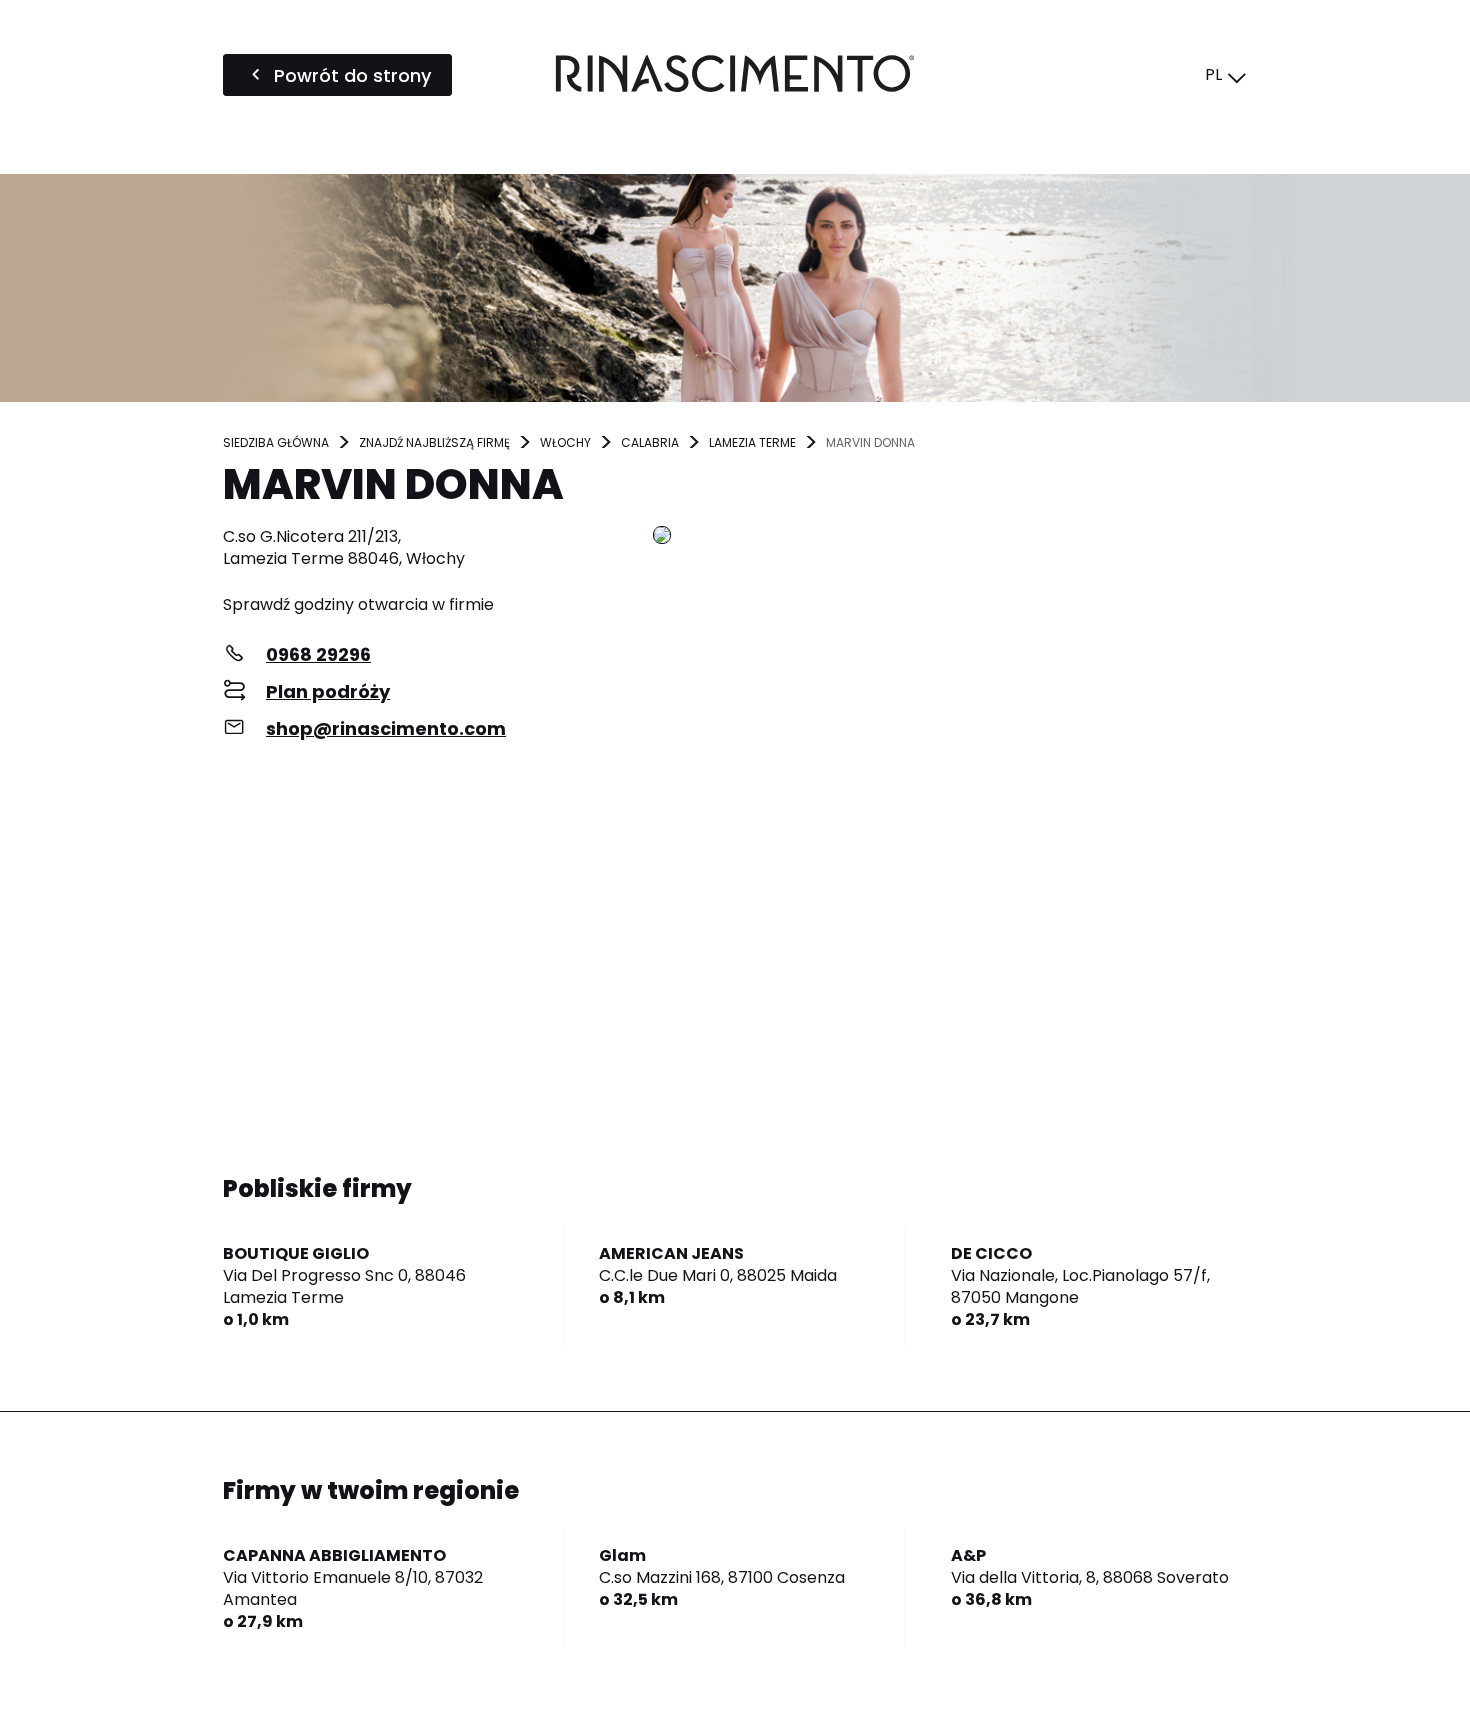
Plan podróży (328, 691)
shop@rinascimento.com (386, 728)
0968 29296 (318, 654)
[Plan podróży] (950, 536)
